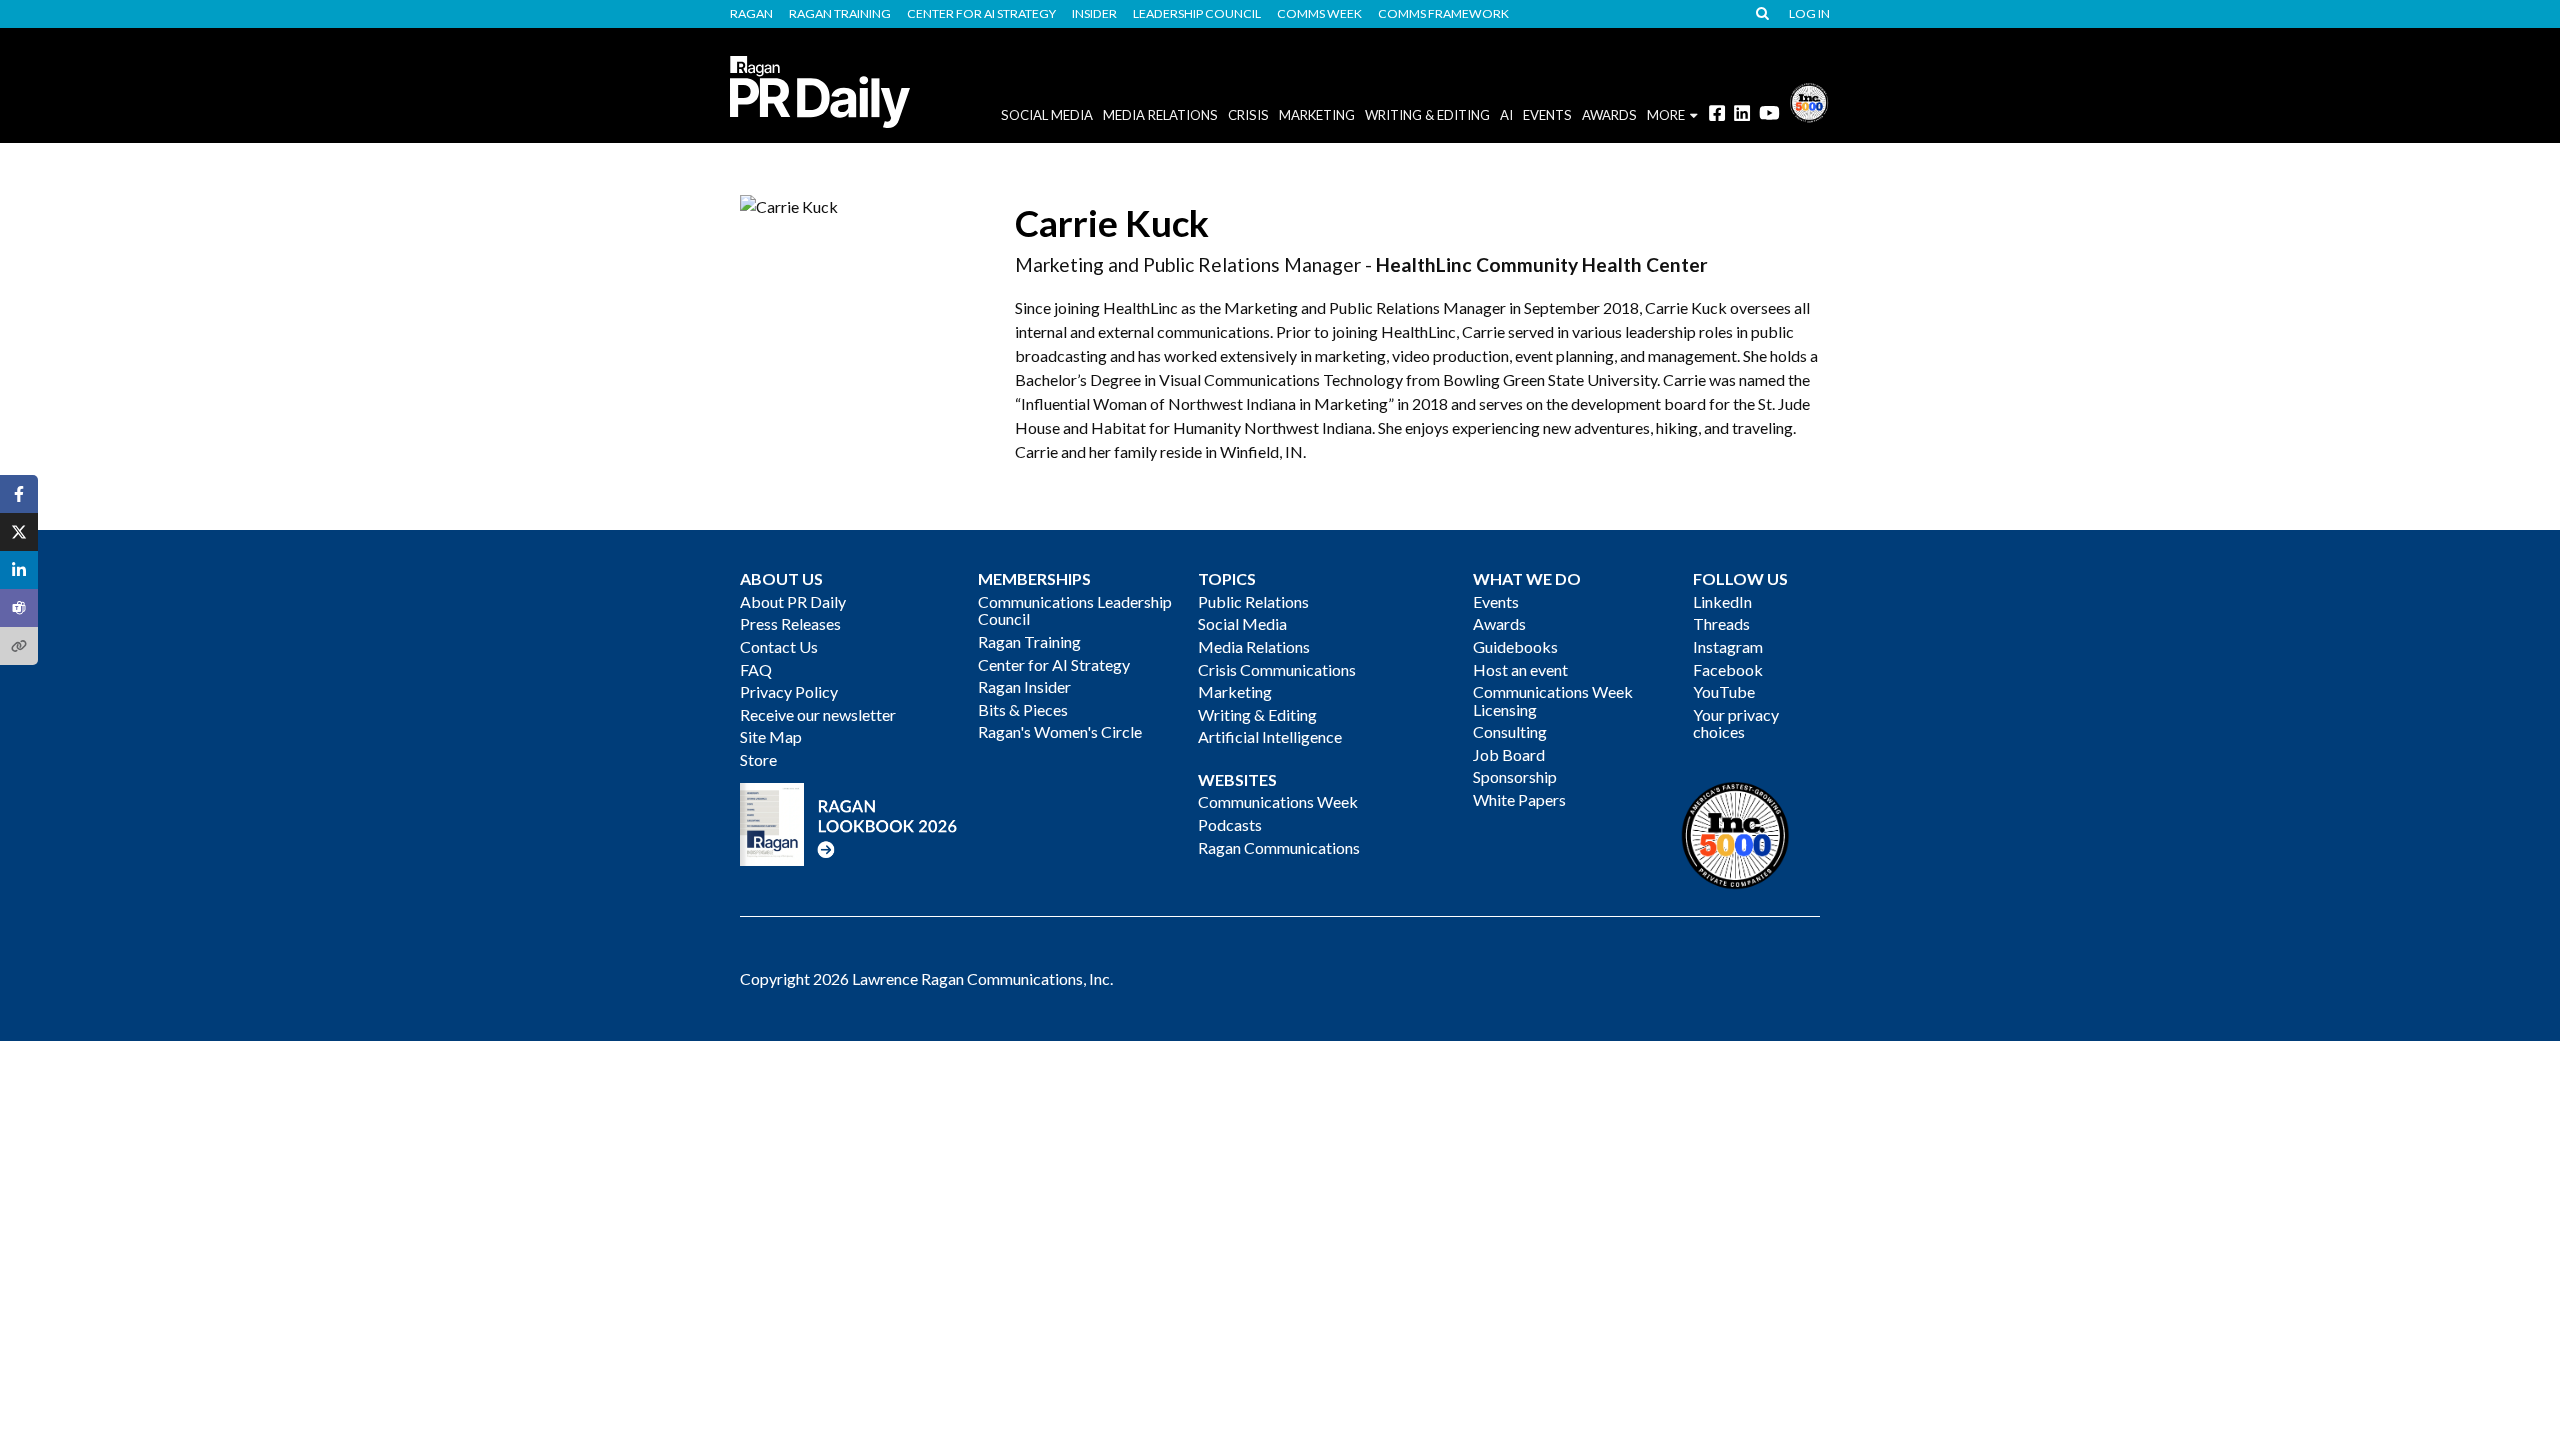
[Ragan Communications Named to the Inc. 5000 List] (1809, 100)
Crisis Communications (1277, 669)
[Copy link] (19, 646)
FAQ (756, 669)
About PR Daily (793, 601)
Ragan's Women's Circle (1060, 731)
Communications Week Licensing (1553, 700)
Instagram (1728, 646)
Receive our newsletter (818, 714)
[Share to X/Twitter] (19, 532)
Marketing (1317, 115)
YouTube (1724, 691)
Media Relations (1160, 115)
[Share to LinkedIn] (19, 570)
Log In (1809, 14)
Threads (1721, 623)
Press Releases (790, 623)
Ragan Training (840, 14)
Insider (1094, 14)
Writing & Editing (1427, 115)
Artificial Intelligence (1270, 736)
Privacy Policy (789, 691)
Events (1496, 601)
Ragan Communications (1279, 847)
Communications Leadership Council (1075, 610)
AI (1506, 115)
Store (758, 759)
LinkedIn (1722, 601)
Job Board (1509, 754)
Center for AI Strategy (981, 14)
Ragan (751, 14)
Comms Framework (1443, 14)
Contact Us (779, 646)
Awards (1499, 623)
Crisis (1248, 115)
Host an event (1520, 669)
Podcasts (1230, 824)
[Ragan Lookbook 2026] (849, 822)
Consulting (1510, 731)
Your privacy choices (1736, 723)
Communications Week (1278, 801)
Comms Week (1319, 14)
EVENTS (1547, 115)
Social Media (1047, 115)
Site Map (771, 736)
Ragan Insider (1024, 686)
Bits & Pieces (1023, 709)
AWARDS (1609, 115)
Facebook (1728, 669)
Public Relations (1253, 601)
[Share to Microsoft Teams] (19, 608)
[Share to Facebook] (19, 494)
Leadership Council (1197, 14)
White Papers (1519, 799)
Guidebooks (1515, 646)
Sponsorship (1515, 776)
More (1666, 115)
